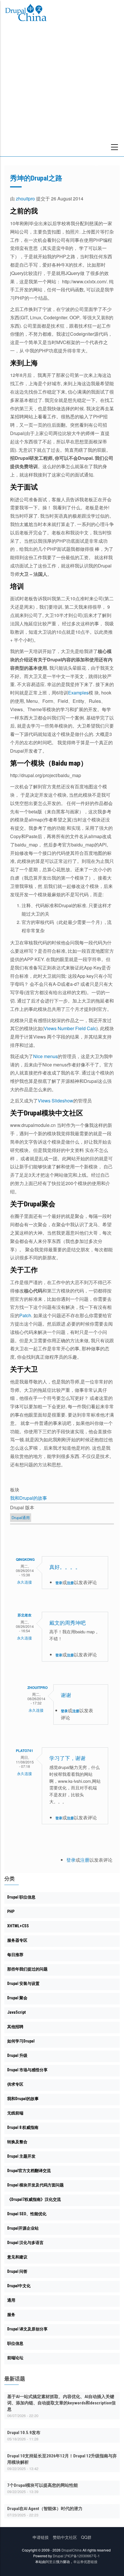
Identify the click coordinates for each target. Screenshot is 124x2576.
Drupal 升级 (17, 2055)
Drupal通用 (21, 1517)
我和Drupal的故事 (29, 1498)
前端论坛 (15, 2358)
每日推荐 (15, 1955)
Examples (78, 693)
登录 (59, 1583)
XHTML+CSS (18, 1926)
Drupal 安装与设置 (23, 1983)
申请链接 (41, 2537)
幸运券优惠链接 (85, 2561)
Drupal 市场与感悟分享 (27, 2070)
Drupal (58, 2556)
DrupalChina (72, 2550)
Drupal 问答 (17, 2271)
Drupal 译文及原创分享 (27, 2329)
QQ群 (86, 2537)
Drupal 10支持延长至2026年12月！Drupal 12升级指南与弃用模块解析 (62, 2459)
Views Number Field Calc (70, 1028)
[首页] (26, 14)
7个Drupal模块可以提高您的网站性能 (43, 2485)
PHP (11, 1911)
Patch (25, 1315)
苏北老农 (25, 1615)
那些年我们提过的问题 (27, 1969)
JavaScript (16, 2012)
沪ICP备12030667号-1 (82, 2556)
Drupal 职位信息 (21, 1897)
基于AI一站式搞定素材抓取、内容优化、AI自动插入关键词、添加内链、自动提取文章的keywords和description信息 (61, 2403)
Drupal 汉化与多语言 (25, 2243)
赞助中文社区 (65, 2537)
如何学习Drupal (21, 2041)
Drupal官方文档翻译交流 (29, 2171)
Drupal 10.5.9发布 (24, 2433)
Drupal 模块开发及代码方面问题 (35, 2185)
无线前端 (15, 2113)
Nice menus (45, 1056)
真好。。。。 (65, 1567)
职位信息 (15, 2343)
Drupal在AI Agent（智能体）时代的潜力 (45, 2509)
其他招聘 (15, 2027)
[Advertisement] (62, 92)
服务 (11, 2315)
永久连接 (25, 1582)
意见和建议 (17, 2257)
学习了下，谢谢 (67, 1758)
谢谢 (66, 1695)
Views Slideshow (56, 1101)
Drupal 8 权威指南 (23, 2127)
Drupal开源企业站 (23, 2228)
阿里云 (51, 2561)
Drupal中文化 (19, 2286)
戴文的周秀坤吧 (67, 1623)
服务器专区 (17, 1940)
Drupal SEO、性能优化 (27, 2214)
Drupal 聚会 (17, 1998)
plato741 (25, 1751)
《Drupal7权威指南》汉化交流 (34, 2199)
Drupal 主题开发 (21, 2156)
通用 (11, 2300)
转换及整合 (17, 2142)
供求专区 (15, 2084)
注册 (70, 1583)
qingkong (25, 1559)
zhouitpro (25, 199)
